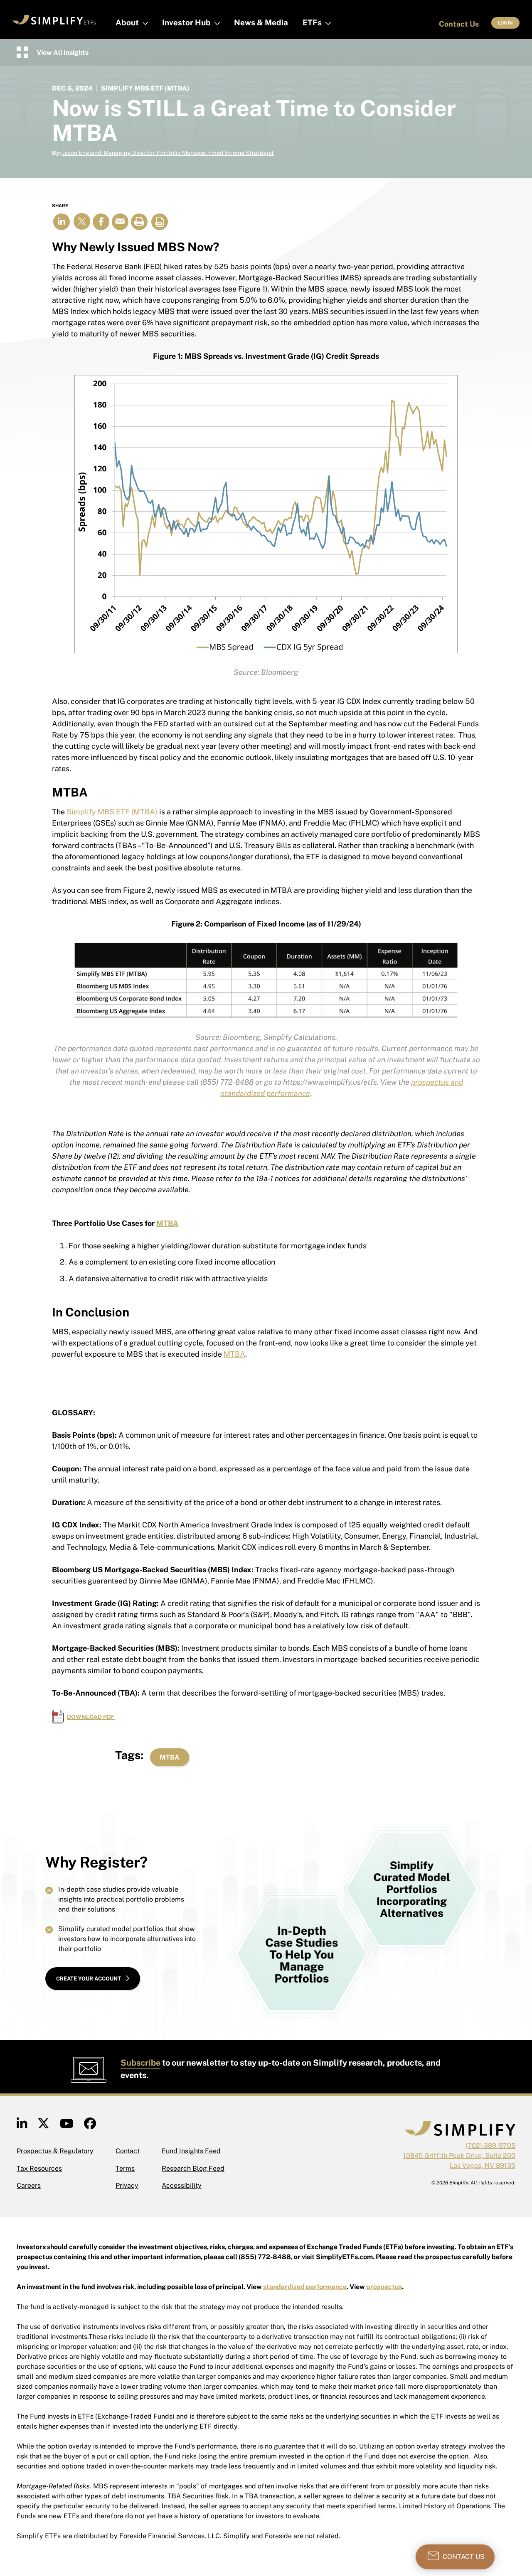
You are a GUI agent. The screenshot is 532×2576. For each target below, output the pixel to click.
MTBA (167, 1223)
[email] (120, 222)
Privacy (127, 2185)
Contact (128, 2151)
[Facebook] (90, 2126)
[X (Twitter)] (43, 2126)
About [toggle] (127, 22)
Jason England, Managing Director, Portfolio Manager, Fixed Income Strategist (168, 153)
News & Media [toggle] (261, 22)
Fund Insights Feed (191, 2151)
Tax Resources (39, 2168)
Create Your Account (89, 1979)
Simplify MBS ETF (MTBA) (112, 812)
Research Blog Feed (193, 2168)
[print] (139, 222)
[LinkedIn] (22, 2126)
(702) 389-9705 (490, 2146)
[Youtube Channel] (67, 2126)
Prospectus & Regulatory (55, 2151)
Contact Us (459, 24)
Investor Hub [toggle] (186, 22)
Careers (29, 2185)
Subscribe (140, 2063)
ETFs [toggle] (312, 22)
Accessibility (182, 2185)
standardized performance (305, 2287)
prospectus (384, 2287)
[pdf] (160, 222)
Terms (125, 2168)
